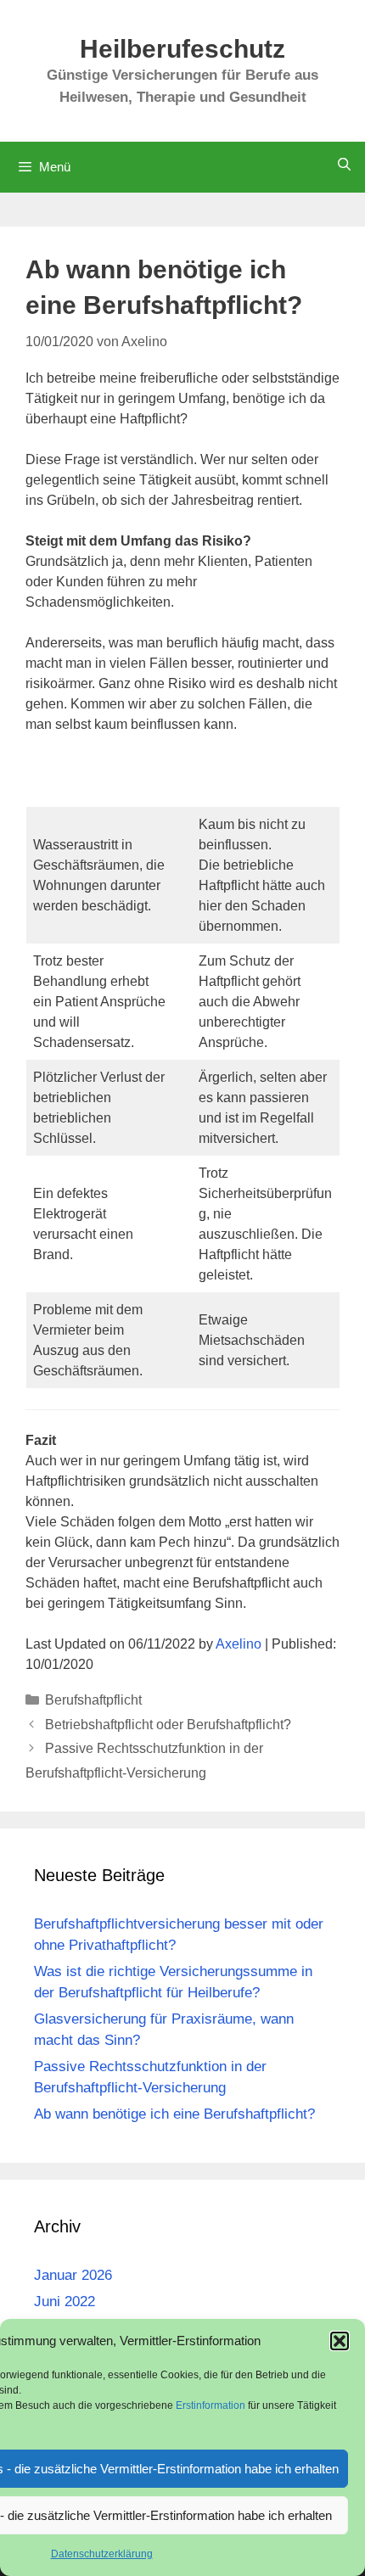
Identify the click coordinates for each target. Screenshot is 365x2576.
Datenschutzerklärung (102, 2554)
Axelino (239, 1644)
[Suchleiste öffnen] (344, 164)
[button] (340, 2341)
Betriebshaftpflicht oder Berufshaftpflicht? (168, 1725)
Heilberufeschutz (182, 49)
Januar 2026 (73, 2275)
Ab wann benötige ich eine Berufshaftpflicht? (174, 2114)
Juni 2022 (65, 2302)
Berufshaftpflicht (93, 1700)
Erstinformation (212, 2405)
